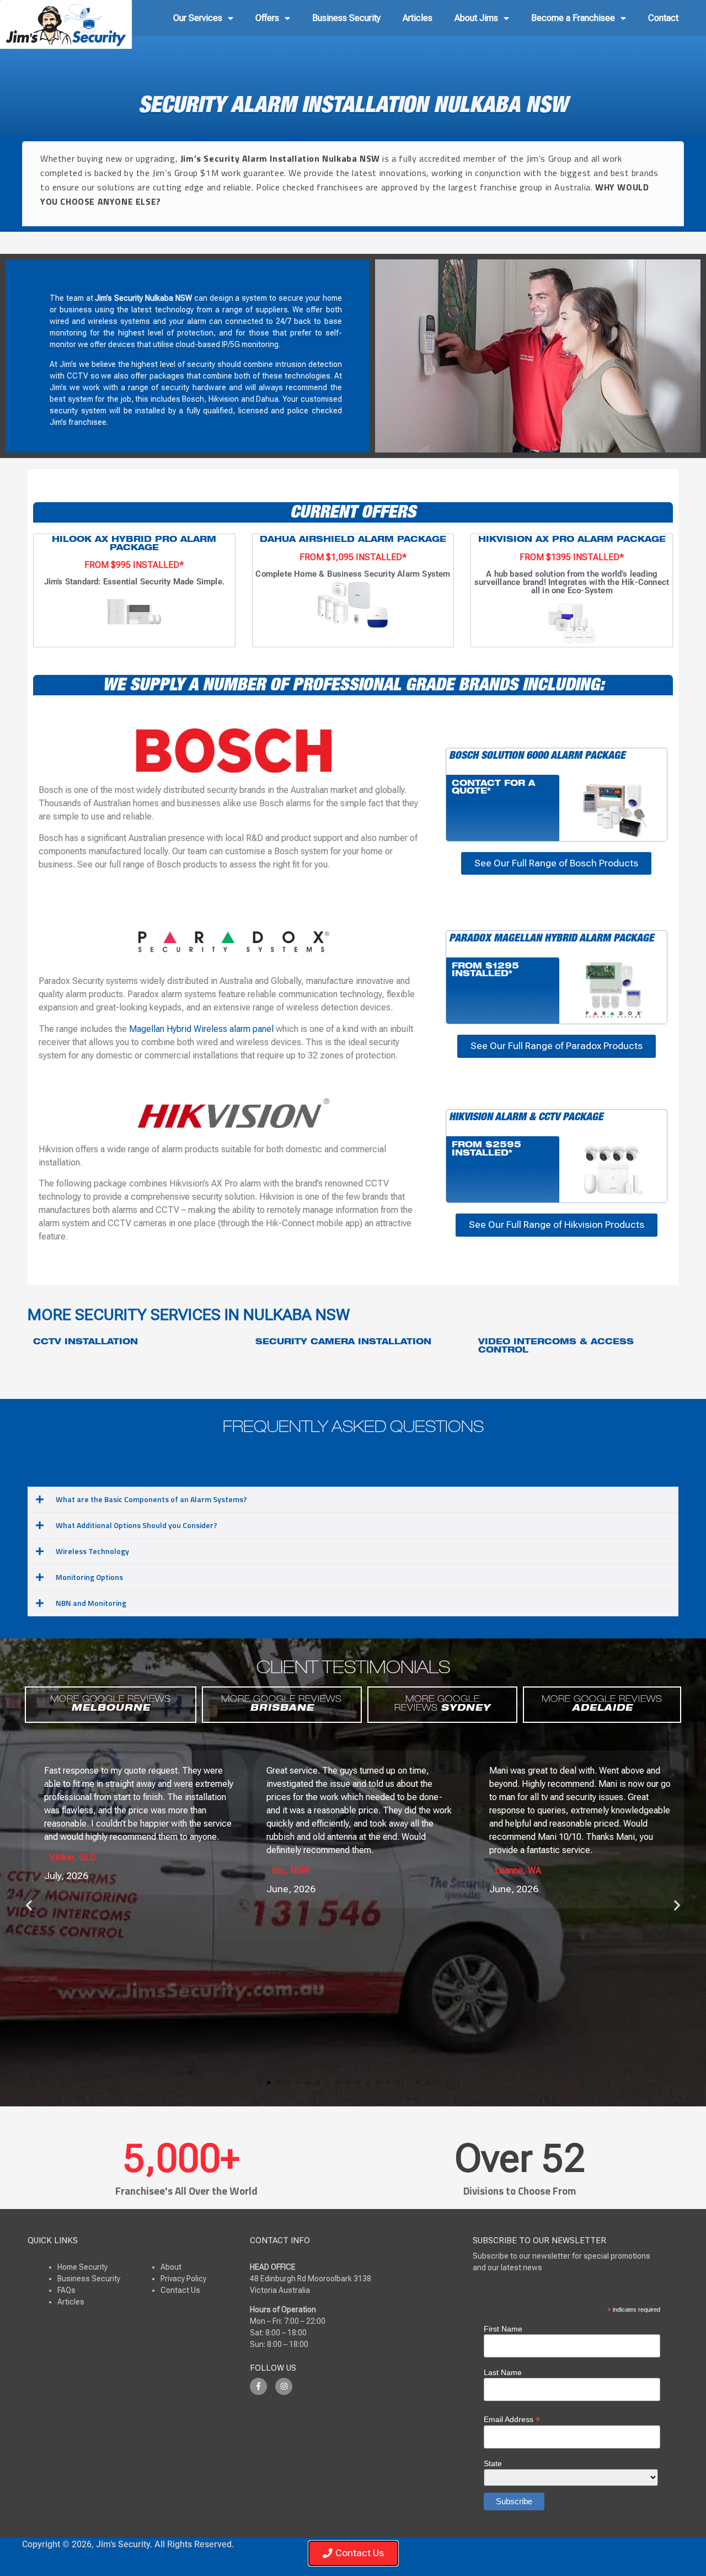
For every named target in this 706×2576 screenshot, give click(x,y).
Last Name (503, 2372)
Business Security (346, 18)
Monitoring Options (89, 1577)
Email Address (512, 2419)
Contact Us (180, 2290)
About (171, 2267)
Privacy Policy (183, 2279)
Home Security (82, 2267)
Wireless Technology (92, 1551)
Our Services (198, 18)
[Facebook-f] (258, 2386)
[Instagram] (284, 2386)
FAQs (66, 2290)
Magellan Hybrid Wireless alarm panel (201, 1029)
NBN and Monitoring (91, 1603)
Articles (418, 18)
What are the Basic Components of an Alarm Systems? (151, 1499)
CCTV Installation (85, 1343)
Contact (663, 18)
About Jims (476, 18)
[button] (353, 1500)
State (493, 2463)
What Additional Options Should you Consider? (137, 1525)
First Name (503, 2329)
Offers (267, 18)
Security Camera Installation (343, 1343)
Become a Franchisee (573, 18)
